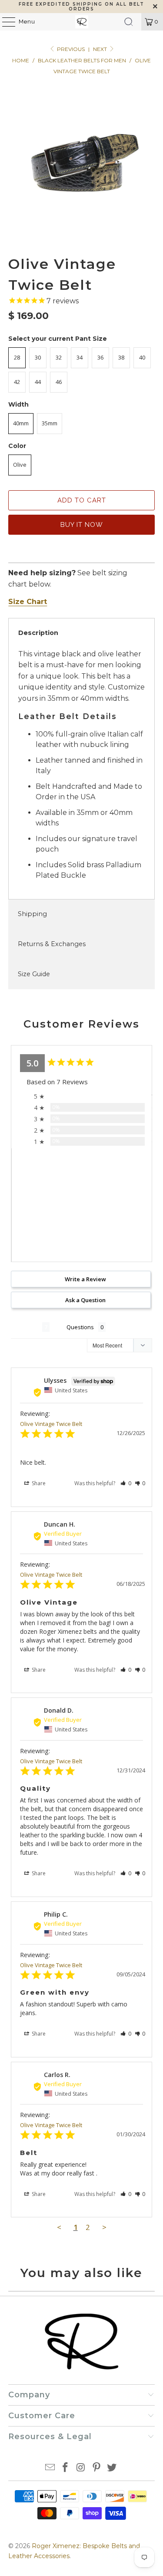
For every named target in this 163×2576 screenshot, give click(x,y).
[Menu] (4, 22)
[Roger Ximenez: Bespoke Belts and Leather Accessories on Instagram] (81, 2468)
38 (121, 357)
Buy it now (82, 525)
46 (59, 382)
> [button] (104, 2227)
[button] (126, 1483)
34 (80, 357)
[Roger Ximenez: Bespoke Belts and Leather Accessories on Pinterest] (96, 2468)
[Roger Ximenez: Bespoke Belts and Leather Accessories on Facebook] (66, 2468)
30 (38, 357)
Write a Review (85, 1279)
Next (101, 49)
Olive (20, 465)
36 (100, 357)
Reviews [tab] (27, 1327)
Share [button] (38, 1483)
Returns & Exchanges (52, 944)
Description (38, 633)
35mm (50, 423)
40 (142, 357)
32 (59, 357)
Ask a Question (85, 1300)
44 (38, 382)
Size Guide (34, 974)
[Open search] (129, 22)
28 (17, 357)
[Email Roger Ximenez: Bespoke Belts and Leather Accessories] (50, 2468)
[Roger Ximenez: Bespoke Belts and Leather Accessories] (82, 22)
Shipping (32, 914)
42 (17, 382)
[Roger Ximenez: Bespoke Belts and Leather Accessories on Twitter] (112, 2468)
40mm (21, 423)
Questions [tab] (80, 1327)
